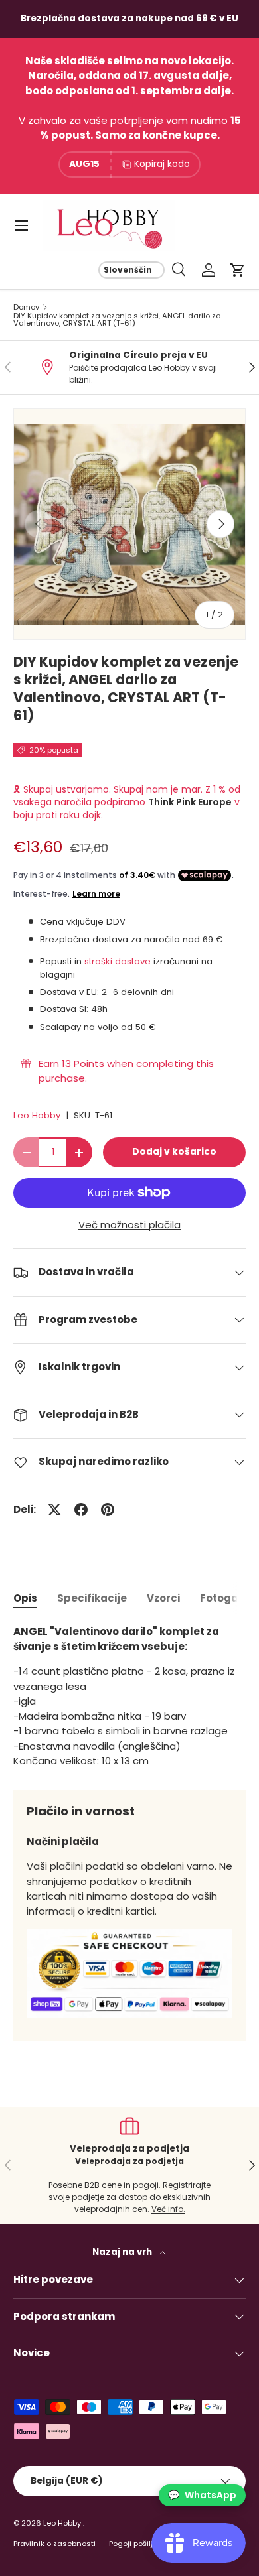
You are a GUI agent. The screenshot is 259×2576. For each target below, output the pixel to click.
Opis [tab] (25, 1598)
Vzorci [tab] (163, 1598)
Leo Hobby (37, 1115)
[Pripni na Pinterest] (108, 1510)
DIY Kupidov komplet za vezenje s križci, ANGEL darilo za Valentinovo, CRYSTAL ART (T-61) (117, 320)
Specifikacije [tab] (92, 1598)
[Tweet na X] (54, 1510)
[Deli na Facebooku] (81, 1510)
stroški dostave (118, 961)
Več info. (168, 2209)
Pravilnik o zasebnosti (54, 2544)
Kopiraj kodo (162, 164)
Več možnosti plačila (129, 1225)
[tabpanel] (129, 1697)
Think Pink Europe (190, 802)
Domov (26, 307)
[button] (238, 270)
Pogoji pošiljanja (140, 2544)
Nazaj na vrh (123, 2252)
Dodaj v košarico (174, 1152)
